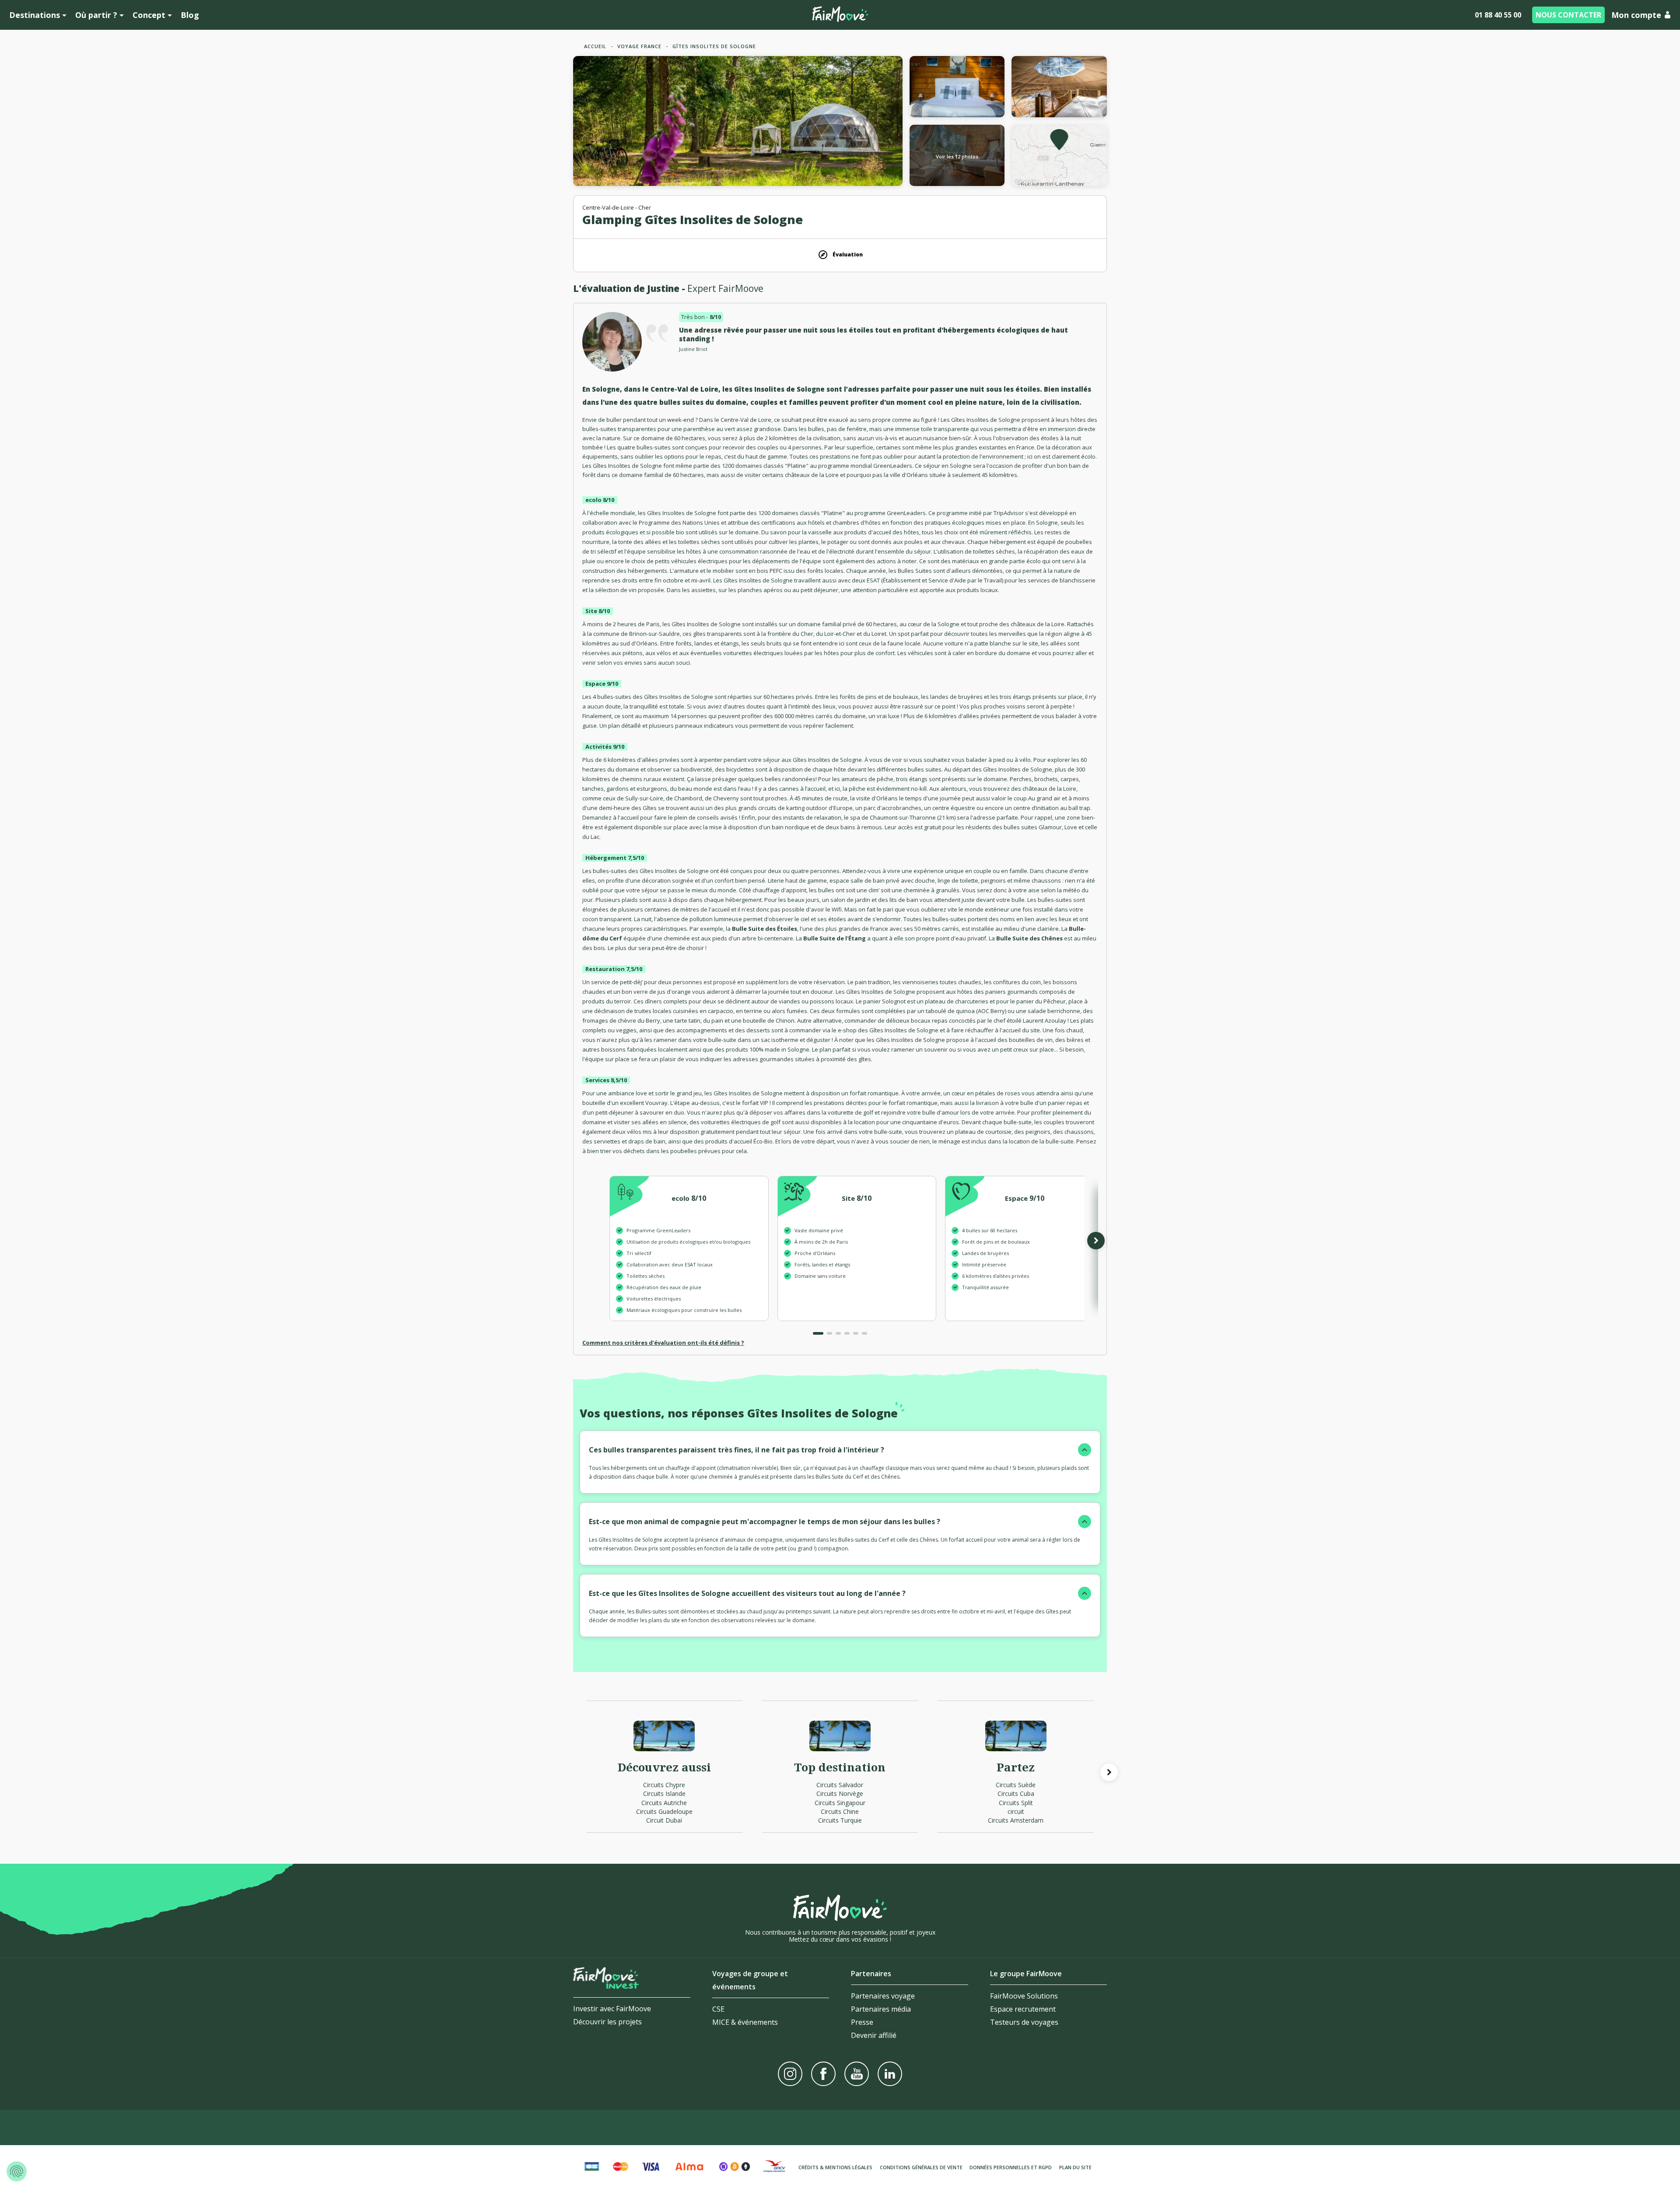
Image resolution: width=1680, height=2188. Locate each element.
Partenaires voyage (883, 1996)
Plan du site (1075, 2167)
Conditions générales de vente (921, 2167)
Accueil (595, 46)
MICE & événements (745, 2022)
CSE (718, 2009)
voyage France (639, 46)
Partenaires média (881, 2009)
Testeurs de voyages (1024, 2022)
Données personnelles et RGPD (1011, 2167)
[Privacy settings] (17, 2171)
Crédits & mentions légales (835, 2167)
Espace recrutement (1023, 2009)
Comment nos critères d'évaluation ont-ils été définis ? (663, 1343)
